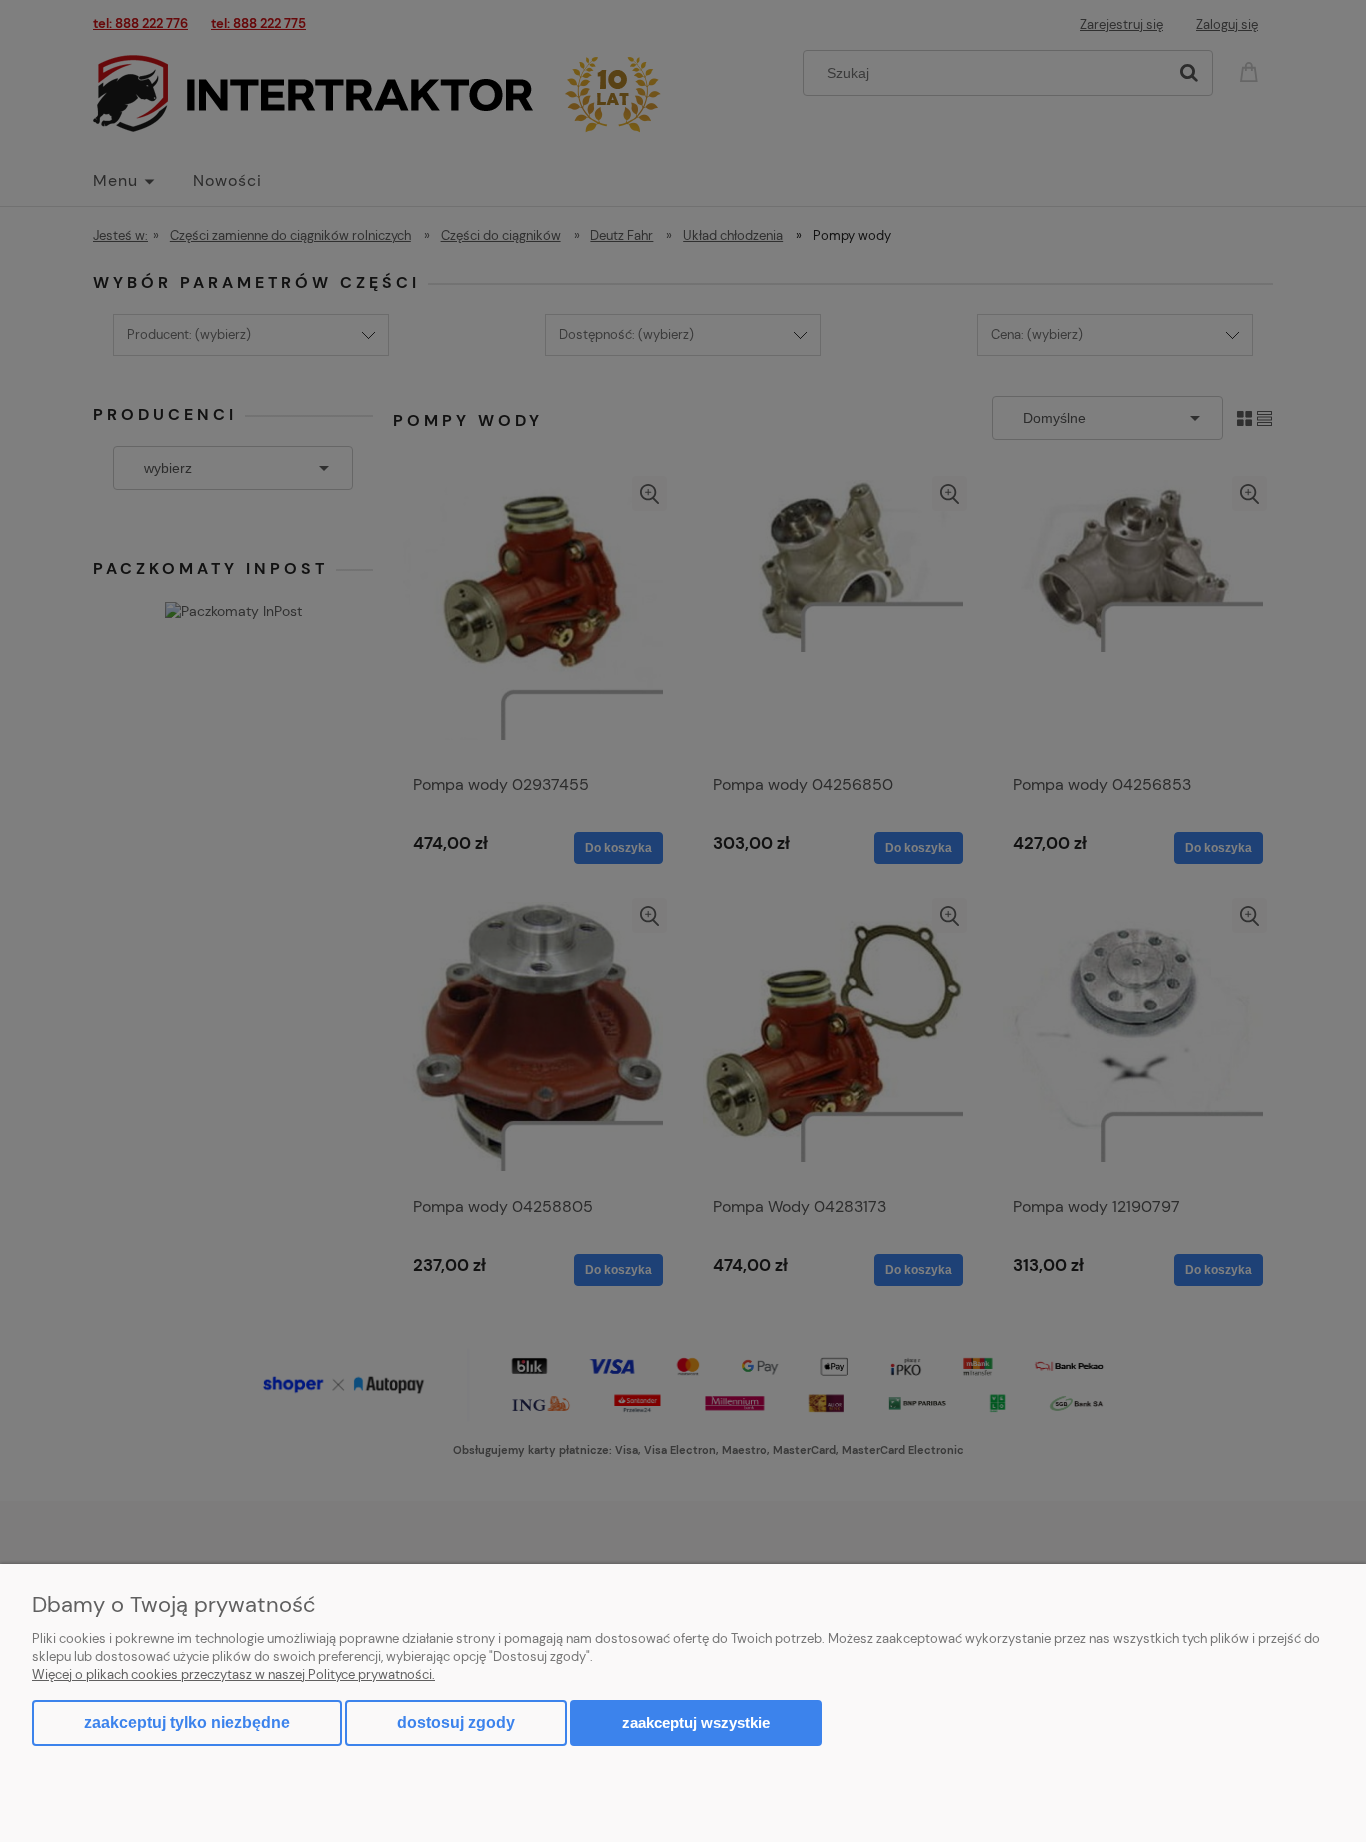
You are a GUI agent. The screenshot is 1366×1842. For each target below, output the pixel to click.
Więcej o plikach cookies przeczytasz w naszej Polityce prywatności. (233, 1674)
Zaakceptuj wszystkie (696, 1722)
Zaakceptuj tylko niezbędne (187, 1722)
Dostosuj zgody (456, 1722)
